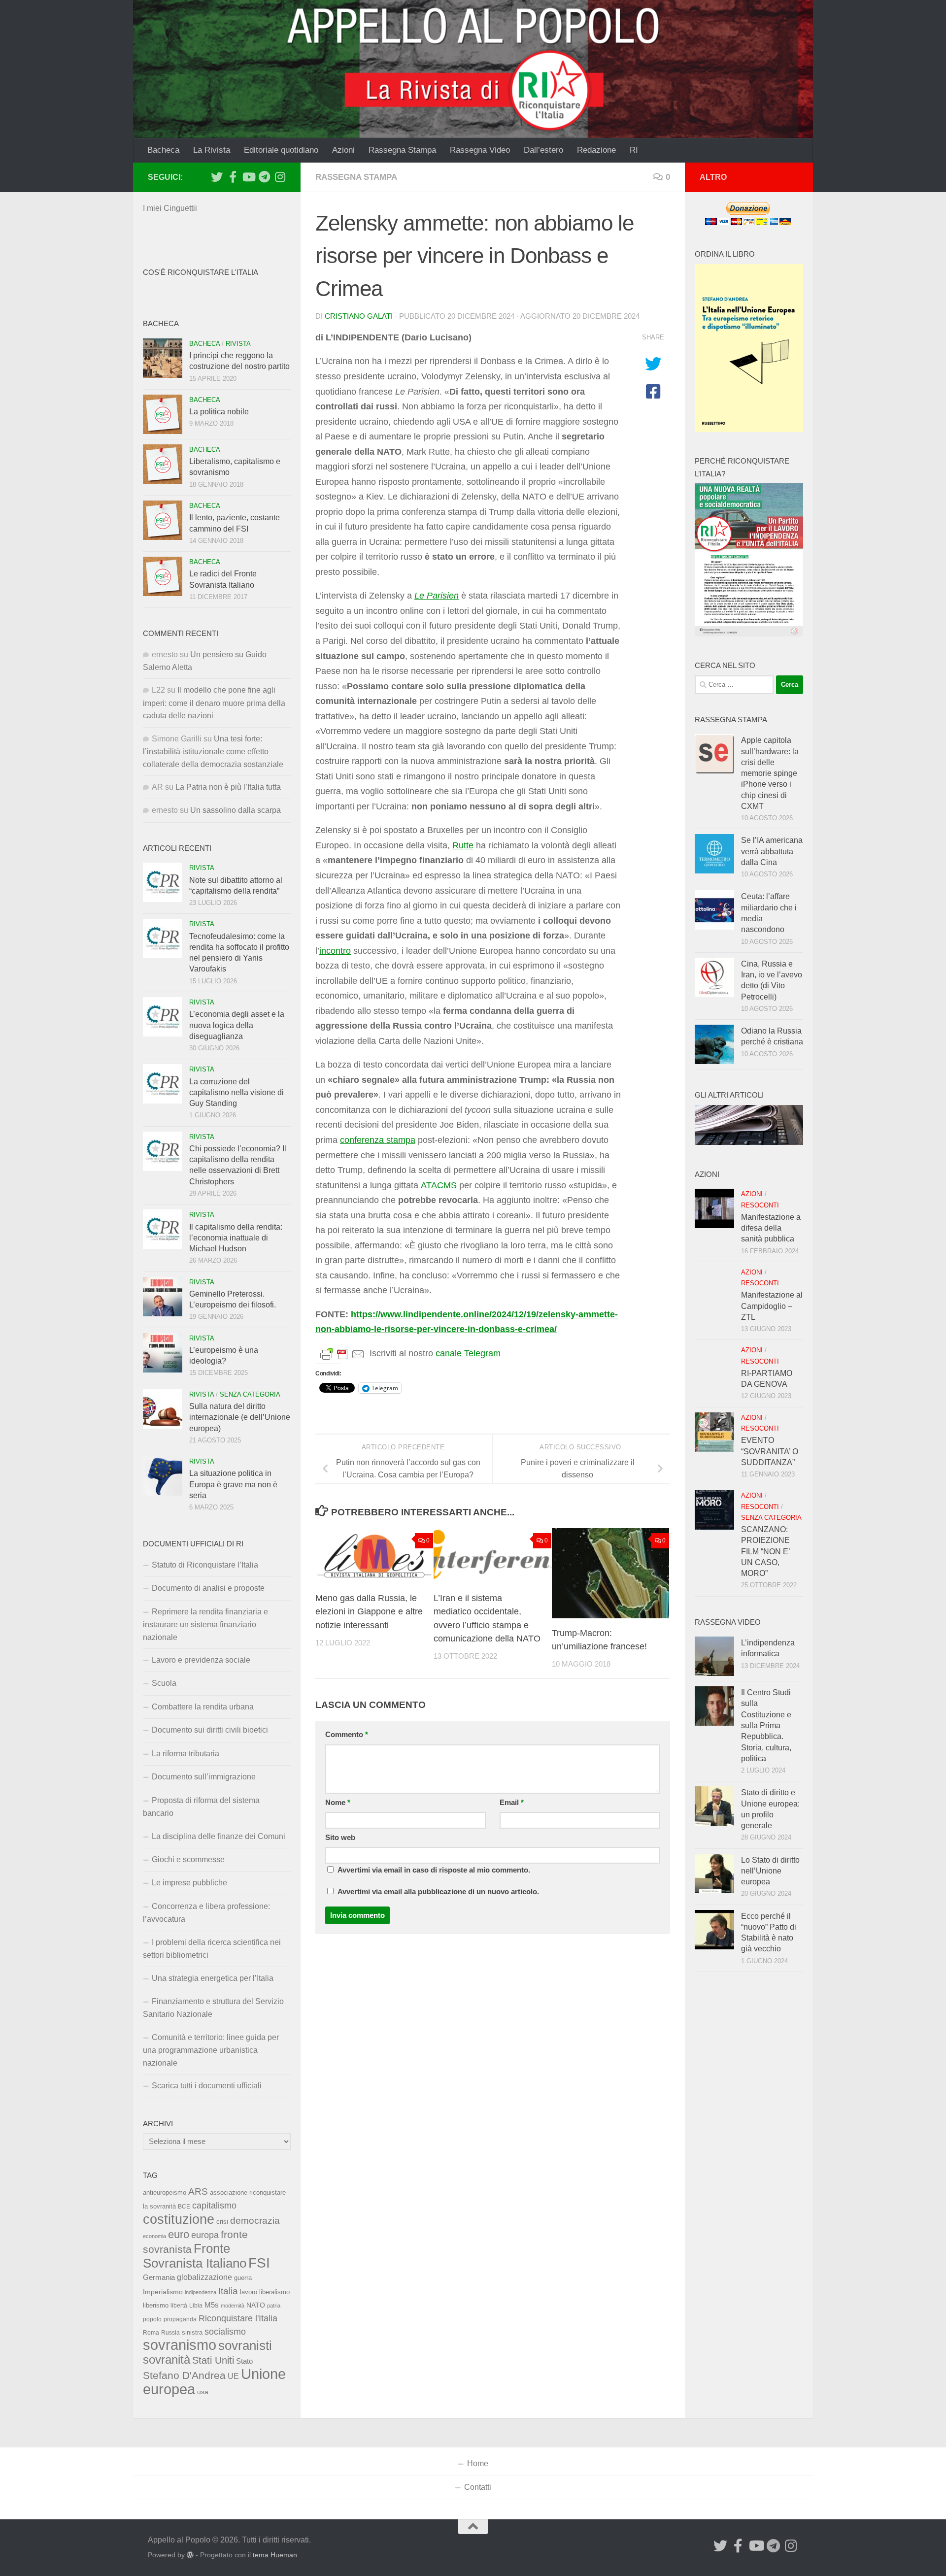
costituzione (179, 2219)
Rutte (463, 845)
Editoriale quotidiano (281, 150)
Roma (151, 2333)
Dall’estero (543, 150)
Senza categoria (250, 1394)
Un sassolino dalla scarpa (236, 810)
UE (233, 2376)
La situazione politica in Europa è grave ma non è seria (233, 1484)
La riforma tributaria (186, 1754)
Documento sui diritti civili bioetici (210, 1730)
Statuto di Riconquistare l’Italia (205, 1565)
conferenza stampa (378, 1140)
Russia (170, 2332)
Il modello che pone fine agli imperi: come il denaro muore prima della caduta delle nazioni (214, 703)
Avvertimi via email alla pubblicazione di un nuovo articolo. (438, 1892)
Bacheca (163, 150)
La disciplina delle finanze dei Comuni (219, 1836)
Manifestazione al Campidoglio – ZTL (772, 1306)
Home (478, 2463)
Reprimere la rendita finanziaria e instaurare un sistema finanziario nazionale (205, 1624)
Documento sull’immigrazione (204, 1777)
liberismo (156, 2305)
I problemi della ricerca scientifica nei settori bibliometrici (212, 1949)
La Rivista (212, 150)
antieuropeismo (165, 2193)
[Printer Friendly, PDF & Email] (342, 1354)
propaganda (180, 2319)
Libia (196, 2306)
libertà (179, 2306)
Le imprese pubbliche (189, 1883)
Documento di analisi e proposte (208, 1588)
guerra (243, 2278)
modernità (233, 2306)
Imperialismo (163, 2292)
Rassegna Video (480, 150)
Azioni (343, 150)
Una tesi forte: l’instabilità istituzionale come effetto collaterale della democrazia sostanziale (213, 752)
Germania (159, 2277)
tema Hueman (275, 2555)
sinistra (192, 2332)
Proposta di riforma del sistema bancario (201, 1807)
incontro (335, 951)
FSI (259, 2263)
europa (205, 2235)
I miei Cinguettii (170, 208)
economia (154, 2236)
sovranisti (245, 2345)
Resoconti (760, 1205)
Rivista (238, 344)
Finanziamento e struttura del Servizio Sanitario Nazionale (213, 2008)
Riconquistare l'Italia (238, 2318)
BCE (184, 2207)
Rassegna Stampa (402, 150)
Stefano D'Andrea (184, 2375)
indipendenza (201, 2292)
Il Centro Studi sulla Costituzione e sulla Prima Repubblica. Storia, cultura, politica (766, 1725)
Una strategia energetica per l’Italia (213, 1978)
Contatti (478, 2487)
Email (512, 1803)
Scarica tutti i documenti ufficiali (207, 2086)
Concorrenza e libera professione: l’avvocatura (206, 1913)
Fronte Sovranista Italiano (195, 2256)
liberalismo (274, 2292)
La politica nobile (219, 412)
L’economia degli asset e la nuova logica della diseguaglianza (237, 1025)
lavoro (249, 2292)
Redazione (596, 150)
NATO (256, 2305)
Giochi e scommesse (188, 1859)
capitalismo (214, 2205)
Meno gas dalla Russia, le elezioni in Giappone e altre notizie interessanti (369, 1611)
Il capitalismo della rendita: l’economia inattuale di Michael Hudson (236, 1238)
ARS (198, 2191)
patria (274, 2306)
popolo (152, 2319)
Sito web (340, 1838)
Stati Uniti (213, 2360)
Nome (338, 1803)
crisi (222, 2222)
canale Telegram (468, 1353)
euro (179, 2234)
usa (203, 2392)
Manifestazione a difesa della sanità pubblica (771, 1228)
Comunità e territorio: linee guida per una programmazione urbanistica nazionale (211, 2050)
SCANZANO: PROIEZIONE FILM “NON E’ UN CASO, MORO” (765, 1551)
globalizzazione (204, 2277)
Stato (244, 2361)
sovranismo (180, 2345)
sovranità (167, 2360)
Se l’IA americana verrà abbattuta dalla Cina (772, 851)
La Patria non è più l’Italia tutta (228, 787)
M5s (212, 2305)
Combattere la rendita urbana (203, 1707)
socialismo (225, 2332)
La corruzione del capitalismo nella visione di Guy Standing (236, 1093)
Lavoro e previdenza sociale (201, 1660)
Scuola (164, 1683)
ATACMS (439, 1185)
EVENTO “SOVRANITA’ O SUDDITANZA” (770, 1451)
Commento (347, 1735)
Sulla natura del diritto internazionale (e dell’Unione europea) (240, 1417)
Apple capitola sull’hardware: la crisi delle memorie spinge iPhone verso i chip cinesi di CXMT (770, 773)
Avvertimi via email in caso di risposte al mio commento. (434, 1870)
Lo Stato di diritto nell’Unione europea (770, 1871)
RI (634, 150)
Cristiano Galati (359, 316)
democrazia (255, 2221)
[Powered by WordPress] (190, 2555)
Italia (228, 2291)
